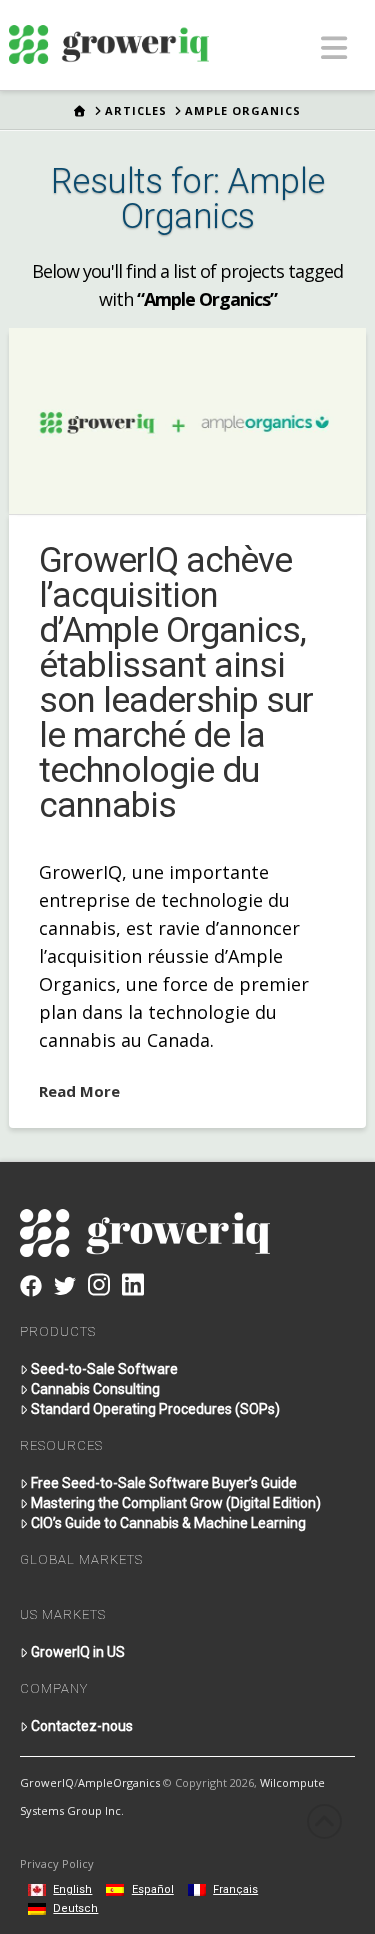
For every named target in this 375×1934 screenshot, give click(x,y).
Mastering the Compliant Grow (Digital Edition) (176, 1503)
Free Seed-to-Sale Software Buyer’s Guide (164, 1483)
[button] (334, 47)
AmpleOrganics (119, 1782)
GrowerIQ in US (78, 1652)
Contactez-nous (82, 1726)
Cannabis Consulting (95, 1389)
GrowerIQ (47, 1782)
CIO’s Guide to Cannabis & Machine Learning (168, 1523)
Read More (79, 1091)
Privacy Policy (57, 1863)
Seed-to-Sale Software (104, 1369)
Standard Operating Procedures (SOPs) (155, 1409)
